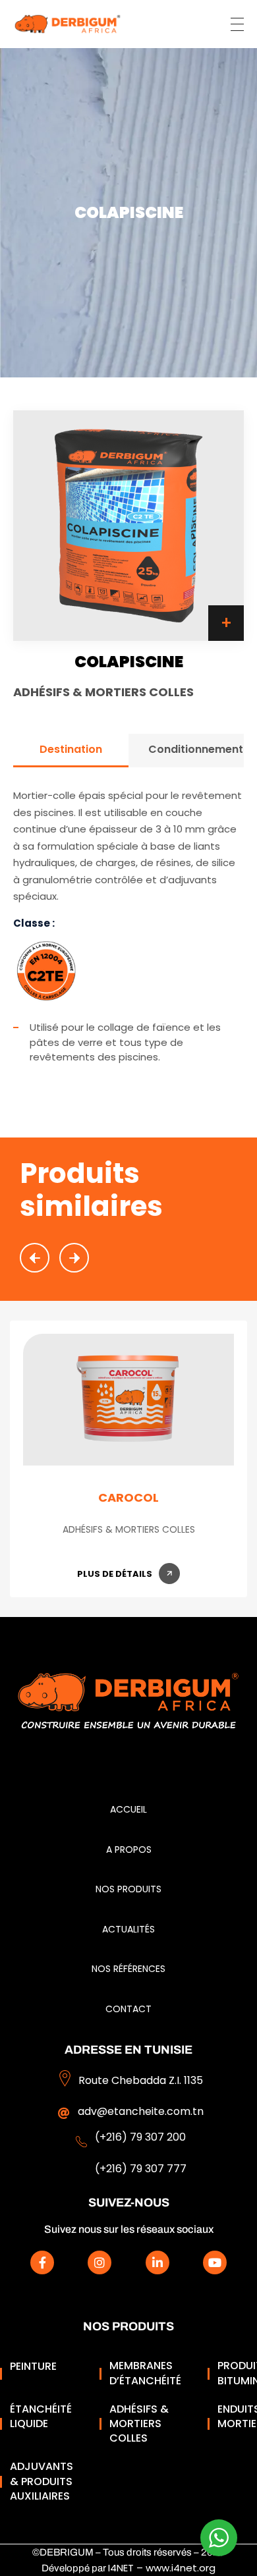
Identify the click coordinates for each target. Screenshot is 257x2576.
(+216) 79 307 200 (140, 2137)
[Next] (74, 1258)
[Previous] (35, 1258)
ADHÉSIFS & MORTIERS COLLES (139, 2424)
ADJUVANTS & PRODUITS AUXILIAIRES (42, 2481)
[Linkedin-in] (157, 2262)
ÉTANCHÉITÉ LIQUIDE (41, 2417)
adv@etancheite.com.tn (141, 2111)
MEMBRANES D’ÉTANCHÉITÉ (145, 2373)
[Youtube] (215, 2262)
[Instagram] (100, 2262)
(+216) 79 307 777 (141, 2169)
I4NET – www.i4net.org (162, 2568)
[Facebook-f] (42, 2262)
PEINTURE (33, 2367)
